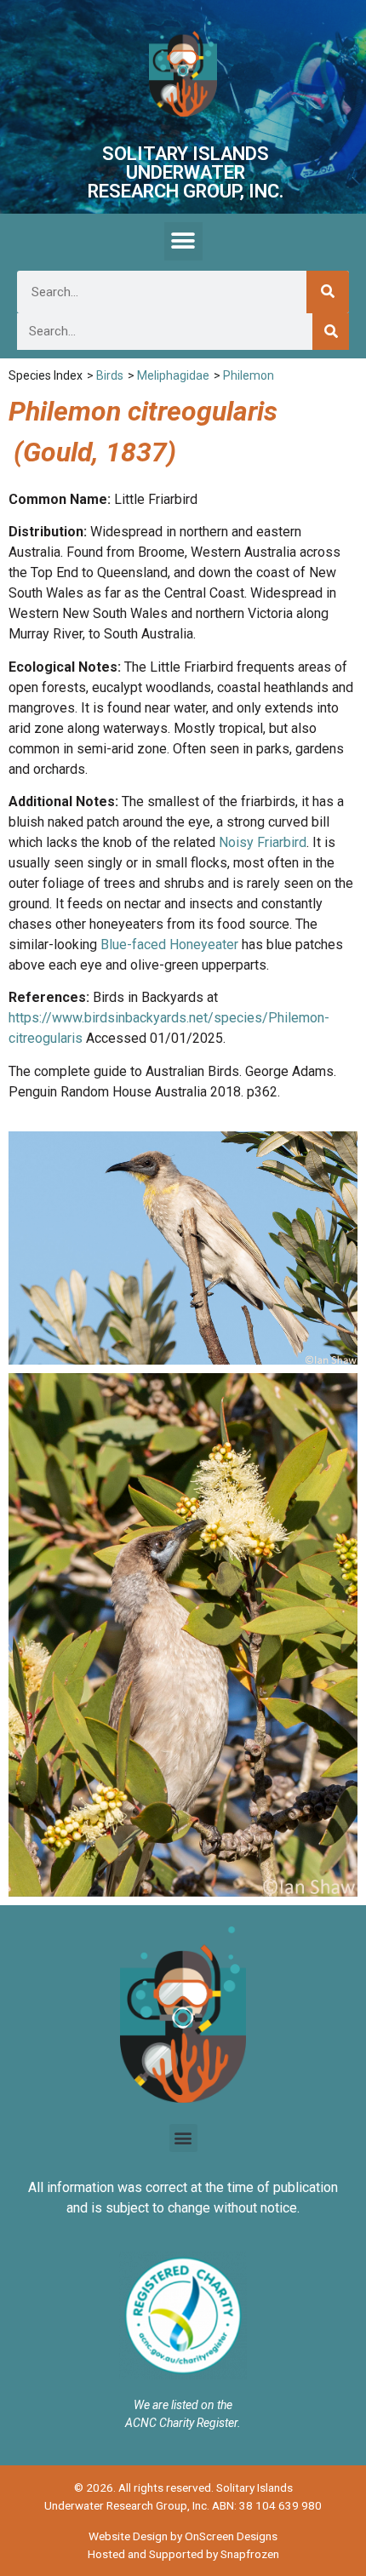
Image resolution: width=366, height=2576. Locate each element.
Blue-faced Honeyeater (169, 945)
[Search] (328, 292)
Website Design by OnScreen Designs (183, 2536)
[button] (183, 241)
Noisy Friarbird (263, 842)
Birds (110, 375)
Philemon (249, 375)
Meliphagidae (173, 375)
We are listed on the (183, 2405)
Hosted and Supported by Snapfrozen (183, 2554)
